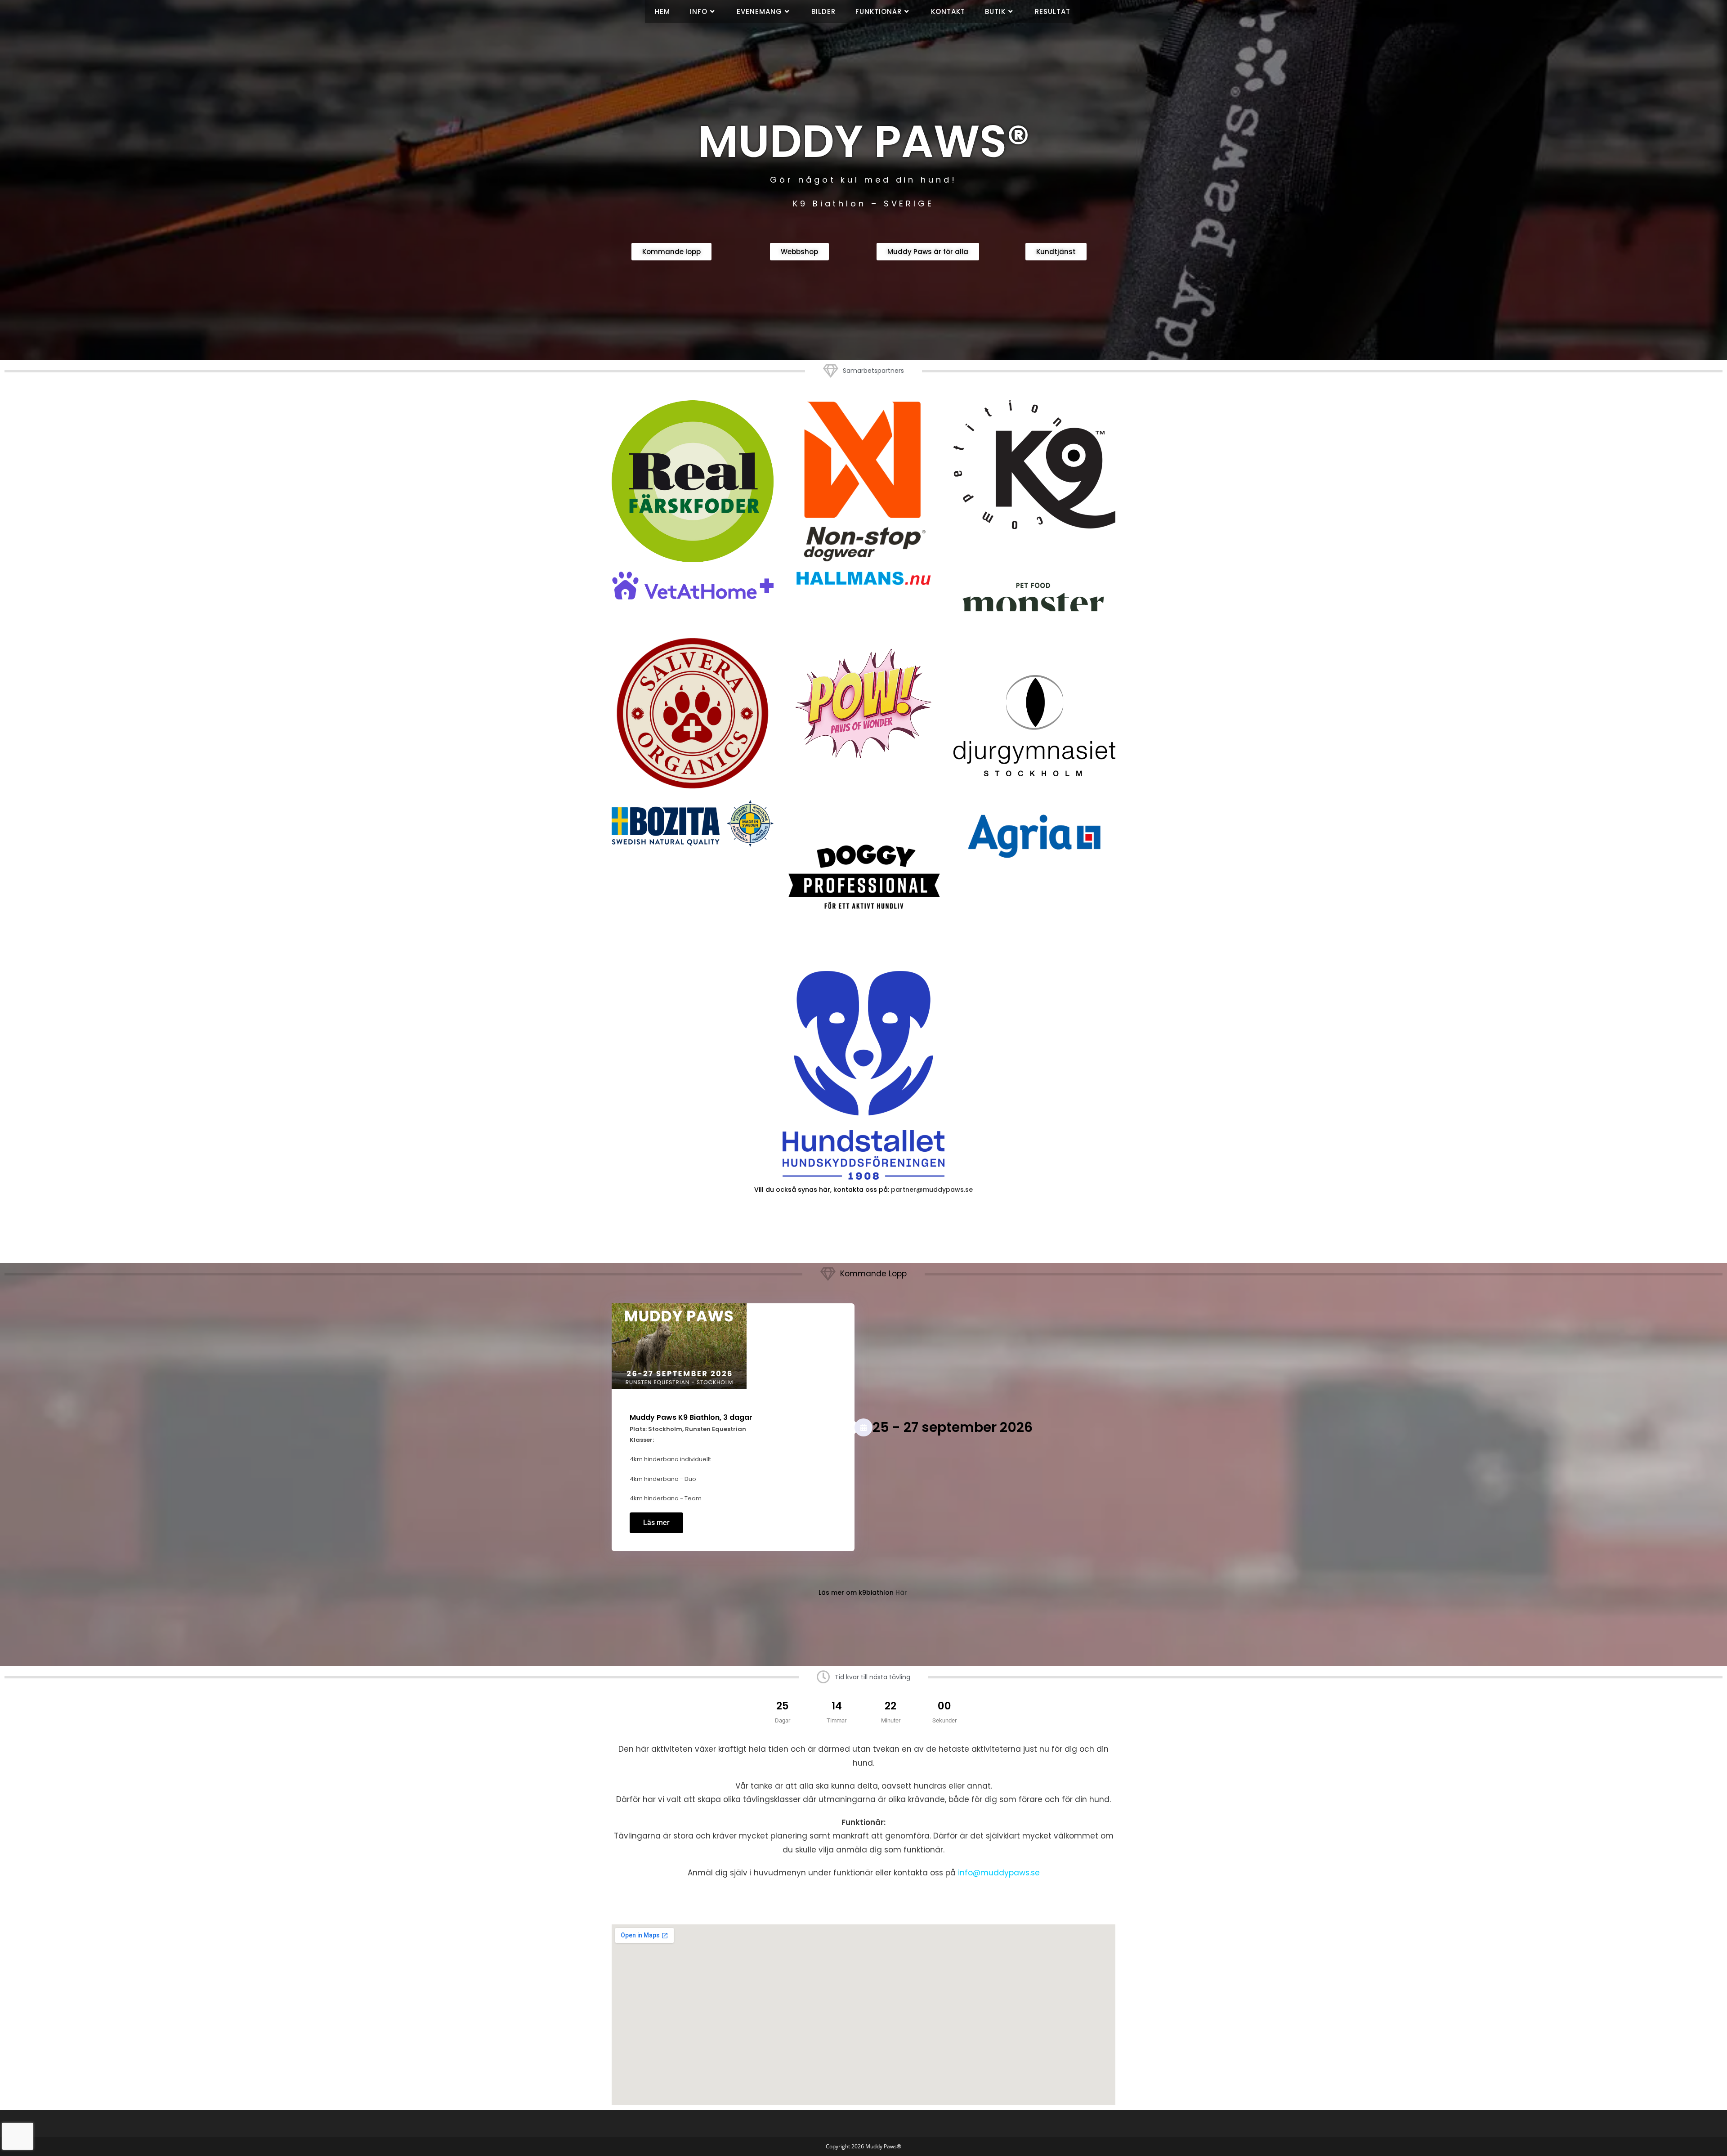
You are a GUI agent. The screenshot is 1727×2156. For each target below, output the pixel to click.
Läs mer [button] (656, 1523)
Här (901, 1592)
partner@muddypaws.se (932, 1190)
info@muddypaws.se (999, 1873)
